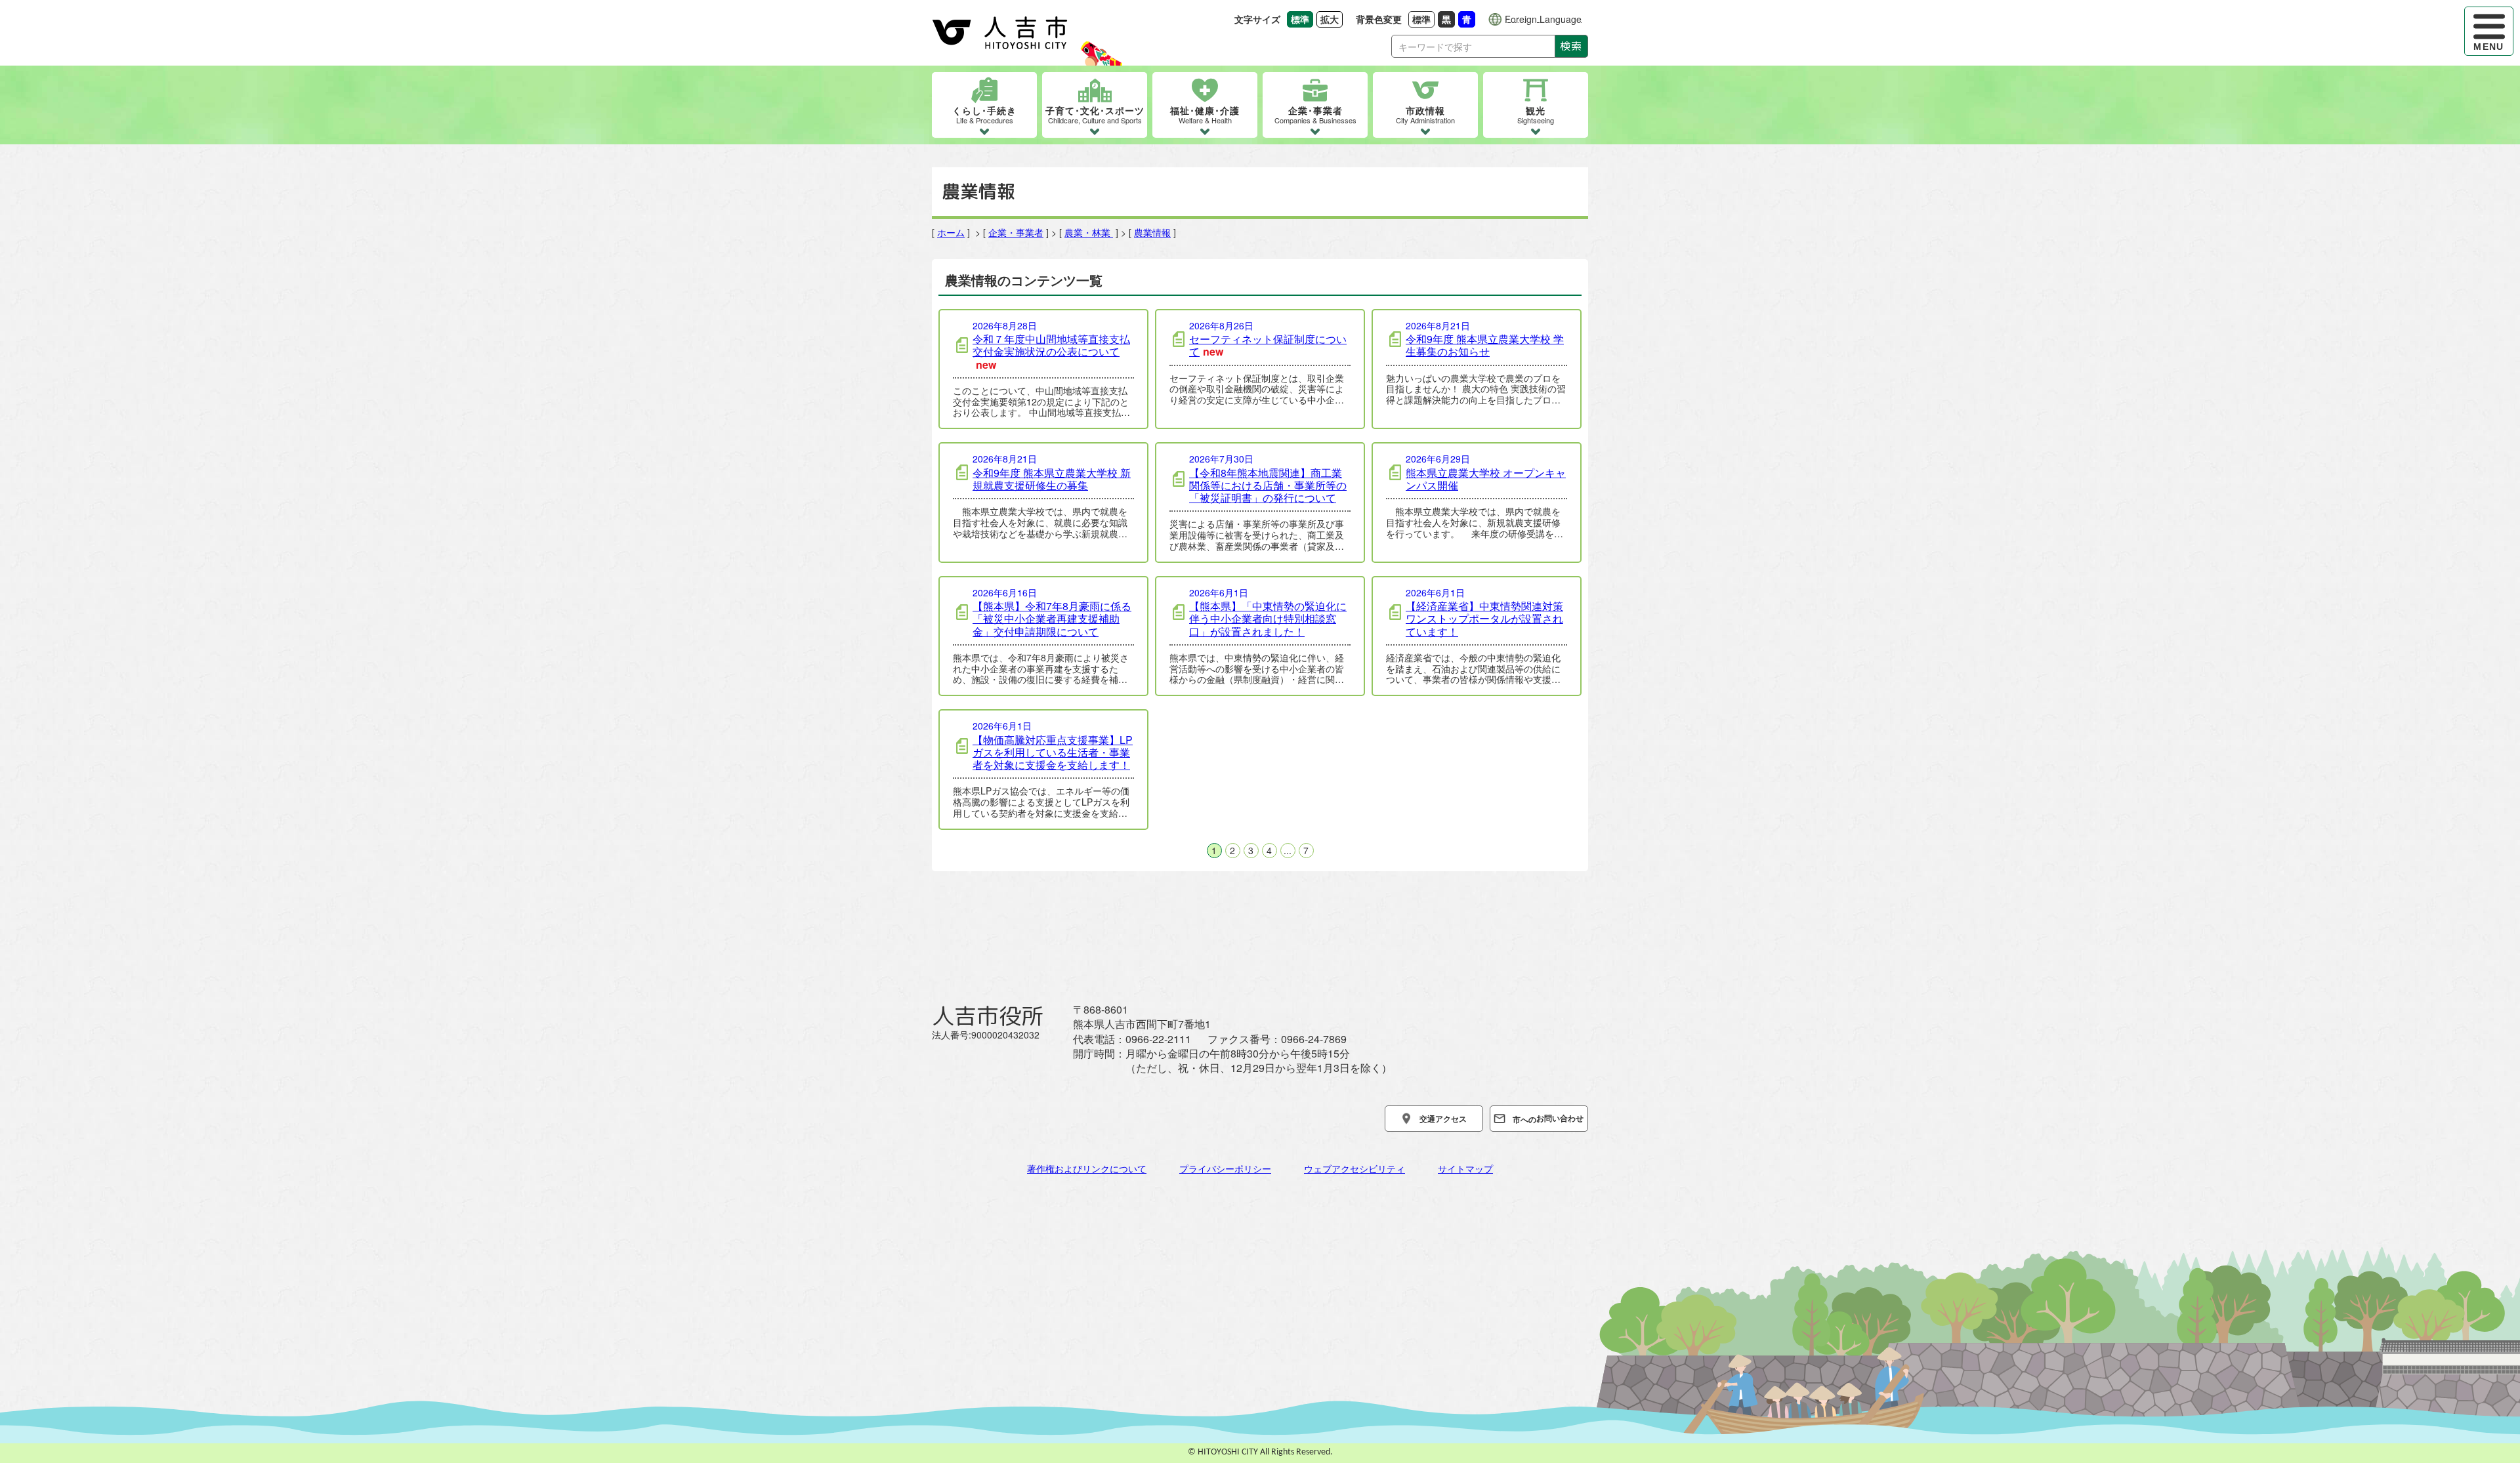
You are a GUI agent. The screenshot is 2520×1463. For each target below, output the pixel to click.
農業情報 (1152, 232)
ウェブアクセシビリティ (1354, 1168)
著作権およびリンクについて (1087, 1168)
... (1288, 850)
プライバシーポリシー (1225, 1168)
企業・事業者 (1016, 232)
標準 (1423, 19)
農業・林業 (1089, 232)
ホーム (951, 232)
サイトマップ (1465, 1168)
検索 (1571, 46)
